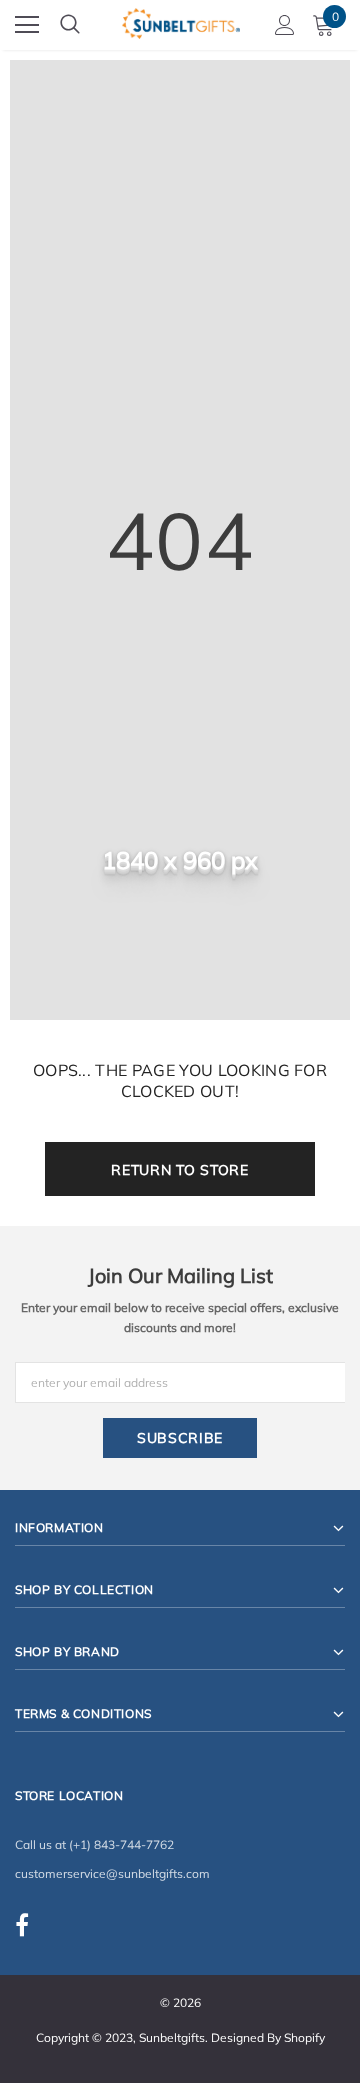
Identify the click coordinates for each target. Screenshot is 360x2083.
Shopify (304, 2037)
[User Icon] (285, 25)
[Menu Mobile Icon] (27, 25)
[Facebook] (22, 1924)
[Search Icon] (70, 25)
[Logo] (181, 21)
